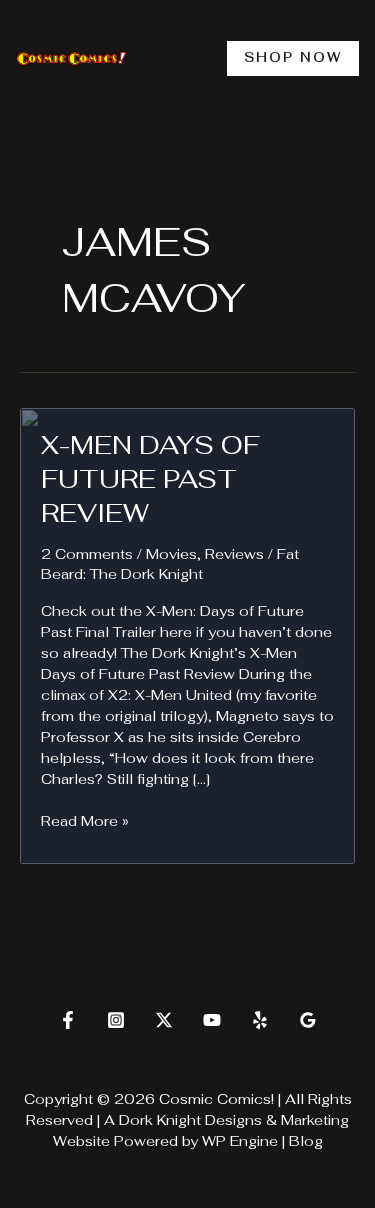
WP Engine (240, 1141)
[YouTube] (212, 1020)
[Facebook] (68, 1020)
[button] (293, 58)
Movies (171, 554)
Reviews (234, 554)
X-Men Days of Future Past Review (150, 479)
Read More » (85, 821)
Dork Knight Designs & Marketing (234, 1120)
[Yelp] (260, 1020)
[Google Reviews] (308, 1020)
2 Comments (87, 554)
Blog (306, 1141)
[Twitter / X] (164, 1020)
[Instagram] (116, 1020)
